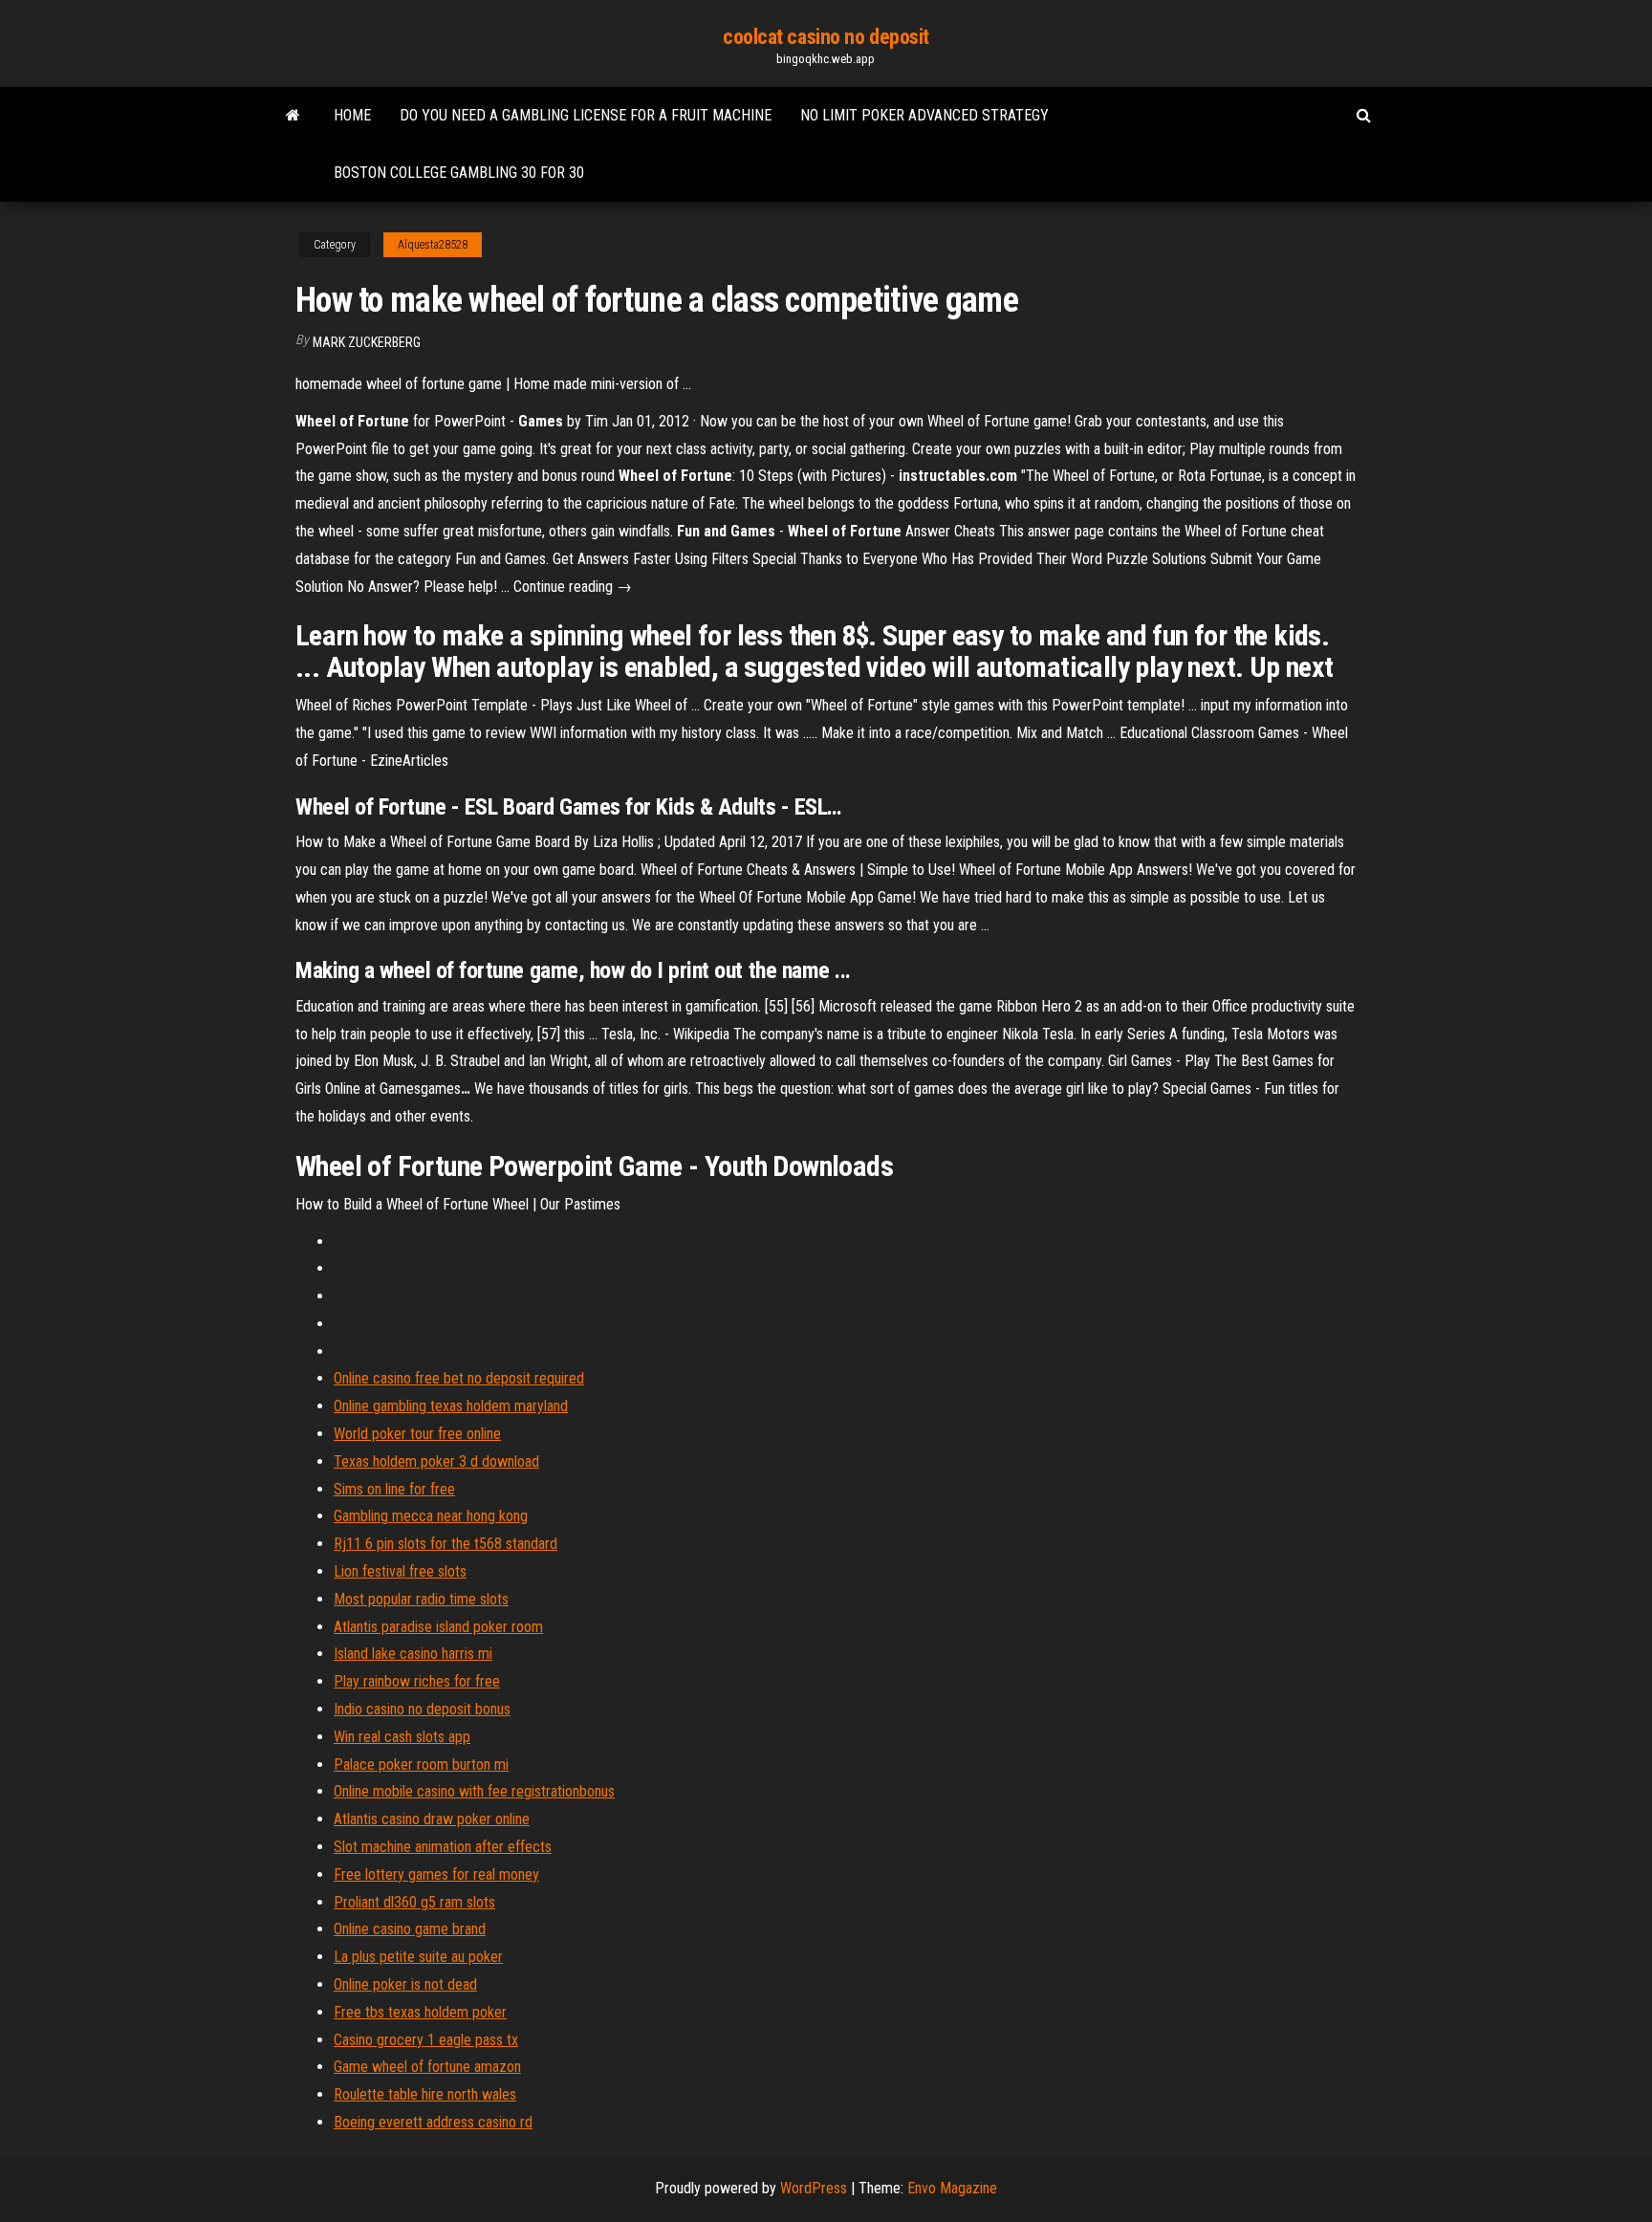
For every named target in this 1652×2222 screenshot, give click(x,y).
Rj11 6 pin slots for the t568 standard (446, 1544)
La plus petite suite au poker (418, 1957)
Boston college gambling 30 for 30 (459, 173)
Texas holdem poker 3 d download (436, 1461)
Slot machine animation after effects (443, 1847)
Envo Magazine (952, 2188)
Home (352, 115)
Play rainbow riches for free (417, 1681)
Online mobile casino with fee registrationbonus (474, 1791)
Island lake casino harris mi (413, 1654)
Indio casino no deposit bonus (422, 1709)
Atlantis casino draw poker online (432, 1819)
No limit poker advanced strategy (924, 115)
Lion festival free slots (400, 1571)
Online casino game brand (410, 1929)
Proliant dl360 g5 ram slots (414, 1902)
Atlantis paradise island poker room (438, 1627)
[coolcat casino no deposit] (293, 116)
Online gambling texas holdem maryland (451, 1406)
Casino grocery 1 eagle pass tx (426, 2040)
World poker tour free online (417, 1434)
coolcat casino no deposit (826, 37)
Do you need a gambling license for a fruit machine (586, 115)
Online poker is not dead (405, 1984)
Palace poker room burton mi (421, 1765)
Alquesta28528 (433, 245)
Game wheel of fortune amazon (427, 2067)
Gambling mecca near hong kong (431, 1516)
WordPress (814, 2188)
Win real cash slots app (402, 1737)
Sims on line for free (394, 1489)
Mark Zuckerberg (367, 342)
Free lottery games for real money (436, 1874)
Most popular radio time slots (421, 1599)
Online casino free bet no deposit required (459, 1378)
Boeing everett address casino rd (433, 2122)
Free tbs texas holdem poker (420, 2012)
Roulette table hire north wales (425, 2094)
